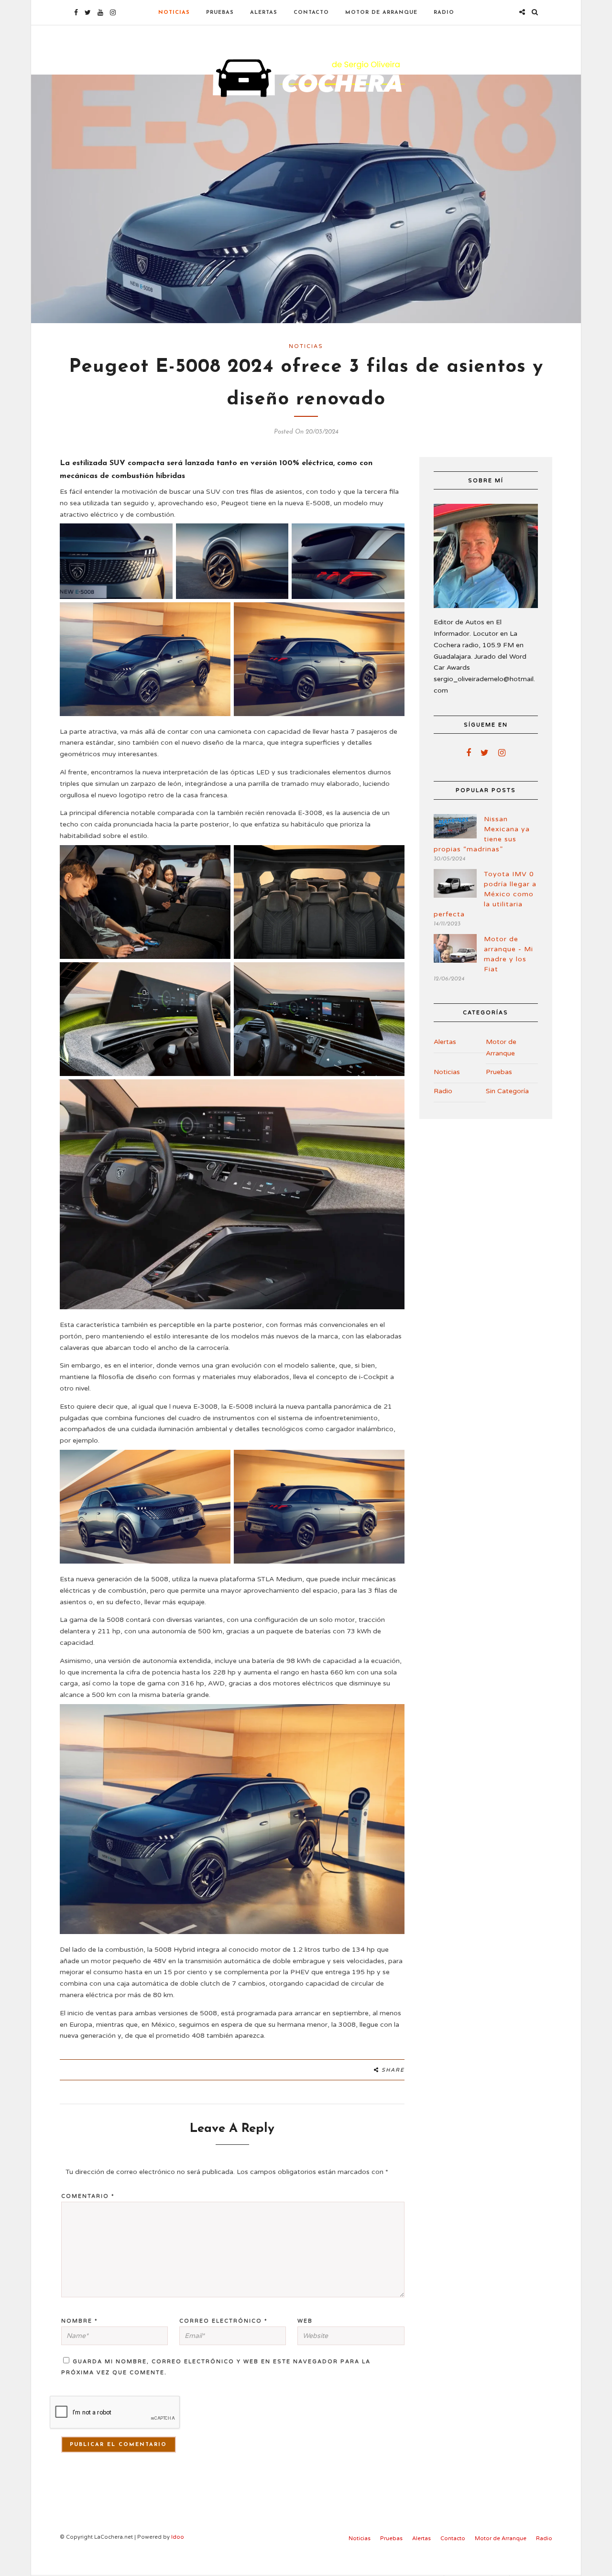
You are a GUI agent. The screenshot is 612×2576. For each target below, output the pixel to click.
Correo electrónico (224, 2321)
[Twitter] (485, 753)
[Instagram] (113, 12)
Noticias (174, 13)
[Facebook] (469, 753)
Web (305, 2321)
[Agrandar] (392, 1717)
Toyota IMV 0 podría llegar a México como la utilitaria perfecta (485, 894)
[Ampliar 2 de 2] (392, 1462)
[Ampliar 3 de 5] (392, 536)
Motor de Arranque (381, 13)
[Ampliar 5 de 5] (392, 615)
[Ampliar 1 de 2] (218, 1462)
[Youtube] (100, 12)
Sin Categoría (507, 1091)
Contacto (311, 13)
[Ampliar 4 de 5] (218, 615)
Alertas (264, 13)
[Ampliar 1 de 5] (160, 536)
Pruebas (220, 13)
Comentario (88, 2196)
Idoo (178, 2537)
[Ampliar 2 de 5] (276, 536)
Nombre (80, 2321)
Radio (444, 13)
